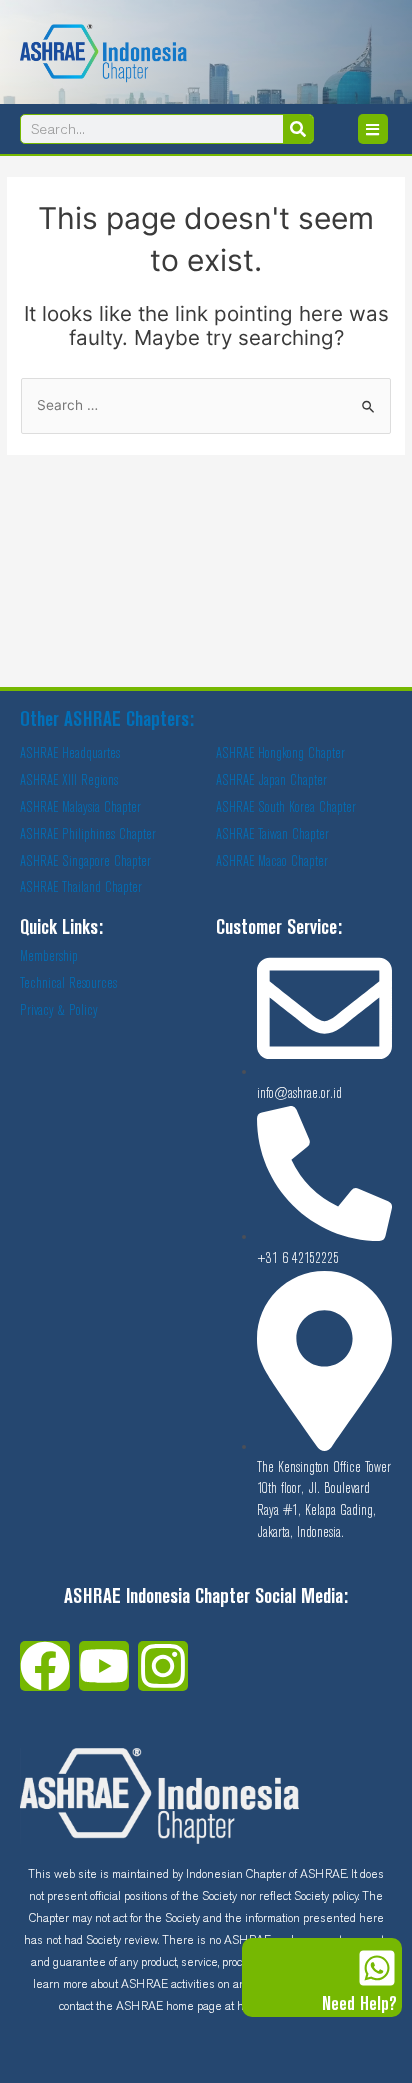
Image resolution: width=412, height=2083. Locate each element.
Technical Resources (68, 984)
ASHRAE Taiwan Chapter (272, 835)
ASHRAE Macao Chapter (272, 862)
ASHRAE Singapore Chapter (85, 862)
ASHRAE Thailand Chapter (81, 888)
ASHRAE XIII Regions (69, 781)
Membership (49, 957)
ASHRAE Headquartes (70, 754)
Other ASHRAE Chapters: (107, 721)
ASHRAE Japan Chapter (271, 781)
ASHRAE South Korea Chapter (286, 808)
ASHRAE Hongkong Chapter (280, 754)
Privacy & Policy (59, 1011)
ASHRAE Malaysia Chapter (80, 808)
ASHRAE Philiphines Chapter (88, 835)
